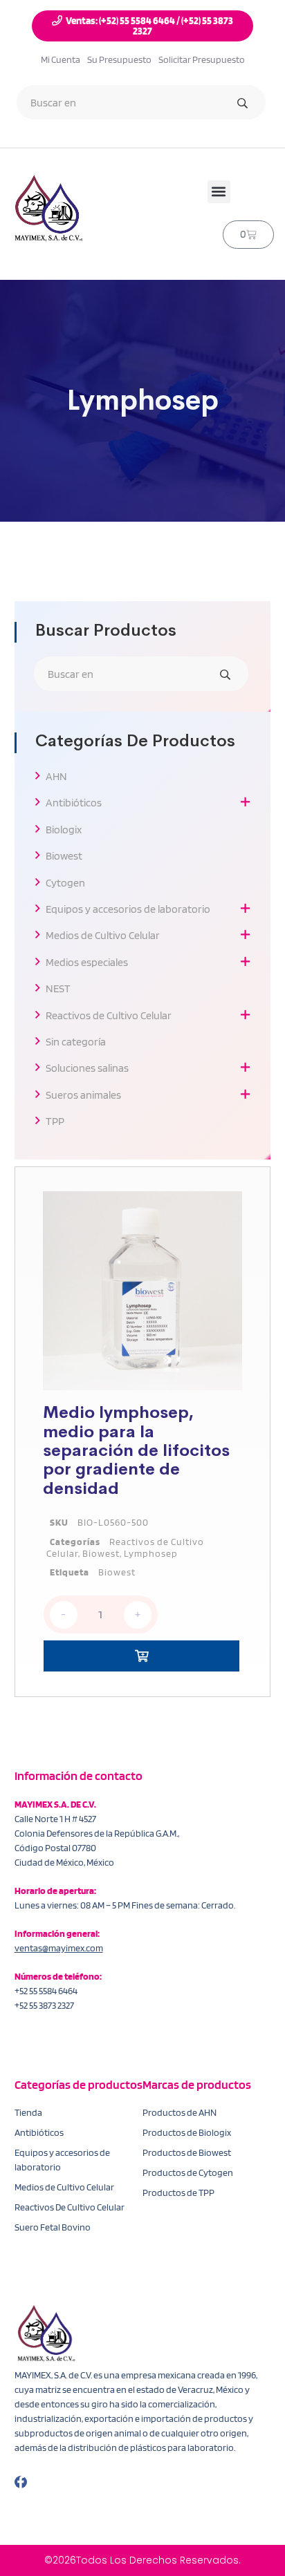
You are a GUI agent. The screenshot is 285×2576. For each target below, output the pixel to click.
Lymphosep (151, 1553)
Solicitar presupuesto (202, 59)
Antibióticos (74, 803)
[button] (219, 192)
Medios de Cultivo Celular (103, 935)
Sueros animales (83, 1095)
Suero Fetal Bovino (53, 2227)
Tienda (28, 2112)
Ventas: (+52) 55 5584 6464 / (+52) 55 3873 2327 (149, 26)
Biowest (64, 856)
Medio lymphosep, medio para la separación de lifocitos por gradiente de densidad (136, 1450)
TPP (55, 1121)
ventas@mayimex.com (59, 1948)
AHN (56, 776)
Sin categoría (76, 1042)
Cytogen (65, 883)
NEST (58, 988)
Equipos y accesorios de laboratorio (128, 909)
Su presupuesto (119, 59)
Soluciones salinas (87, 1068)
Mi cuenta (61, 59)
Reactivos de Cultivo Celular (109, 1015)
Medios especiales (87, 962)
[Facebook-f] (21, 2482)
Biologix (64, 830)
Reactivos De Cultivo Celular (70, 2207)
